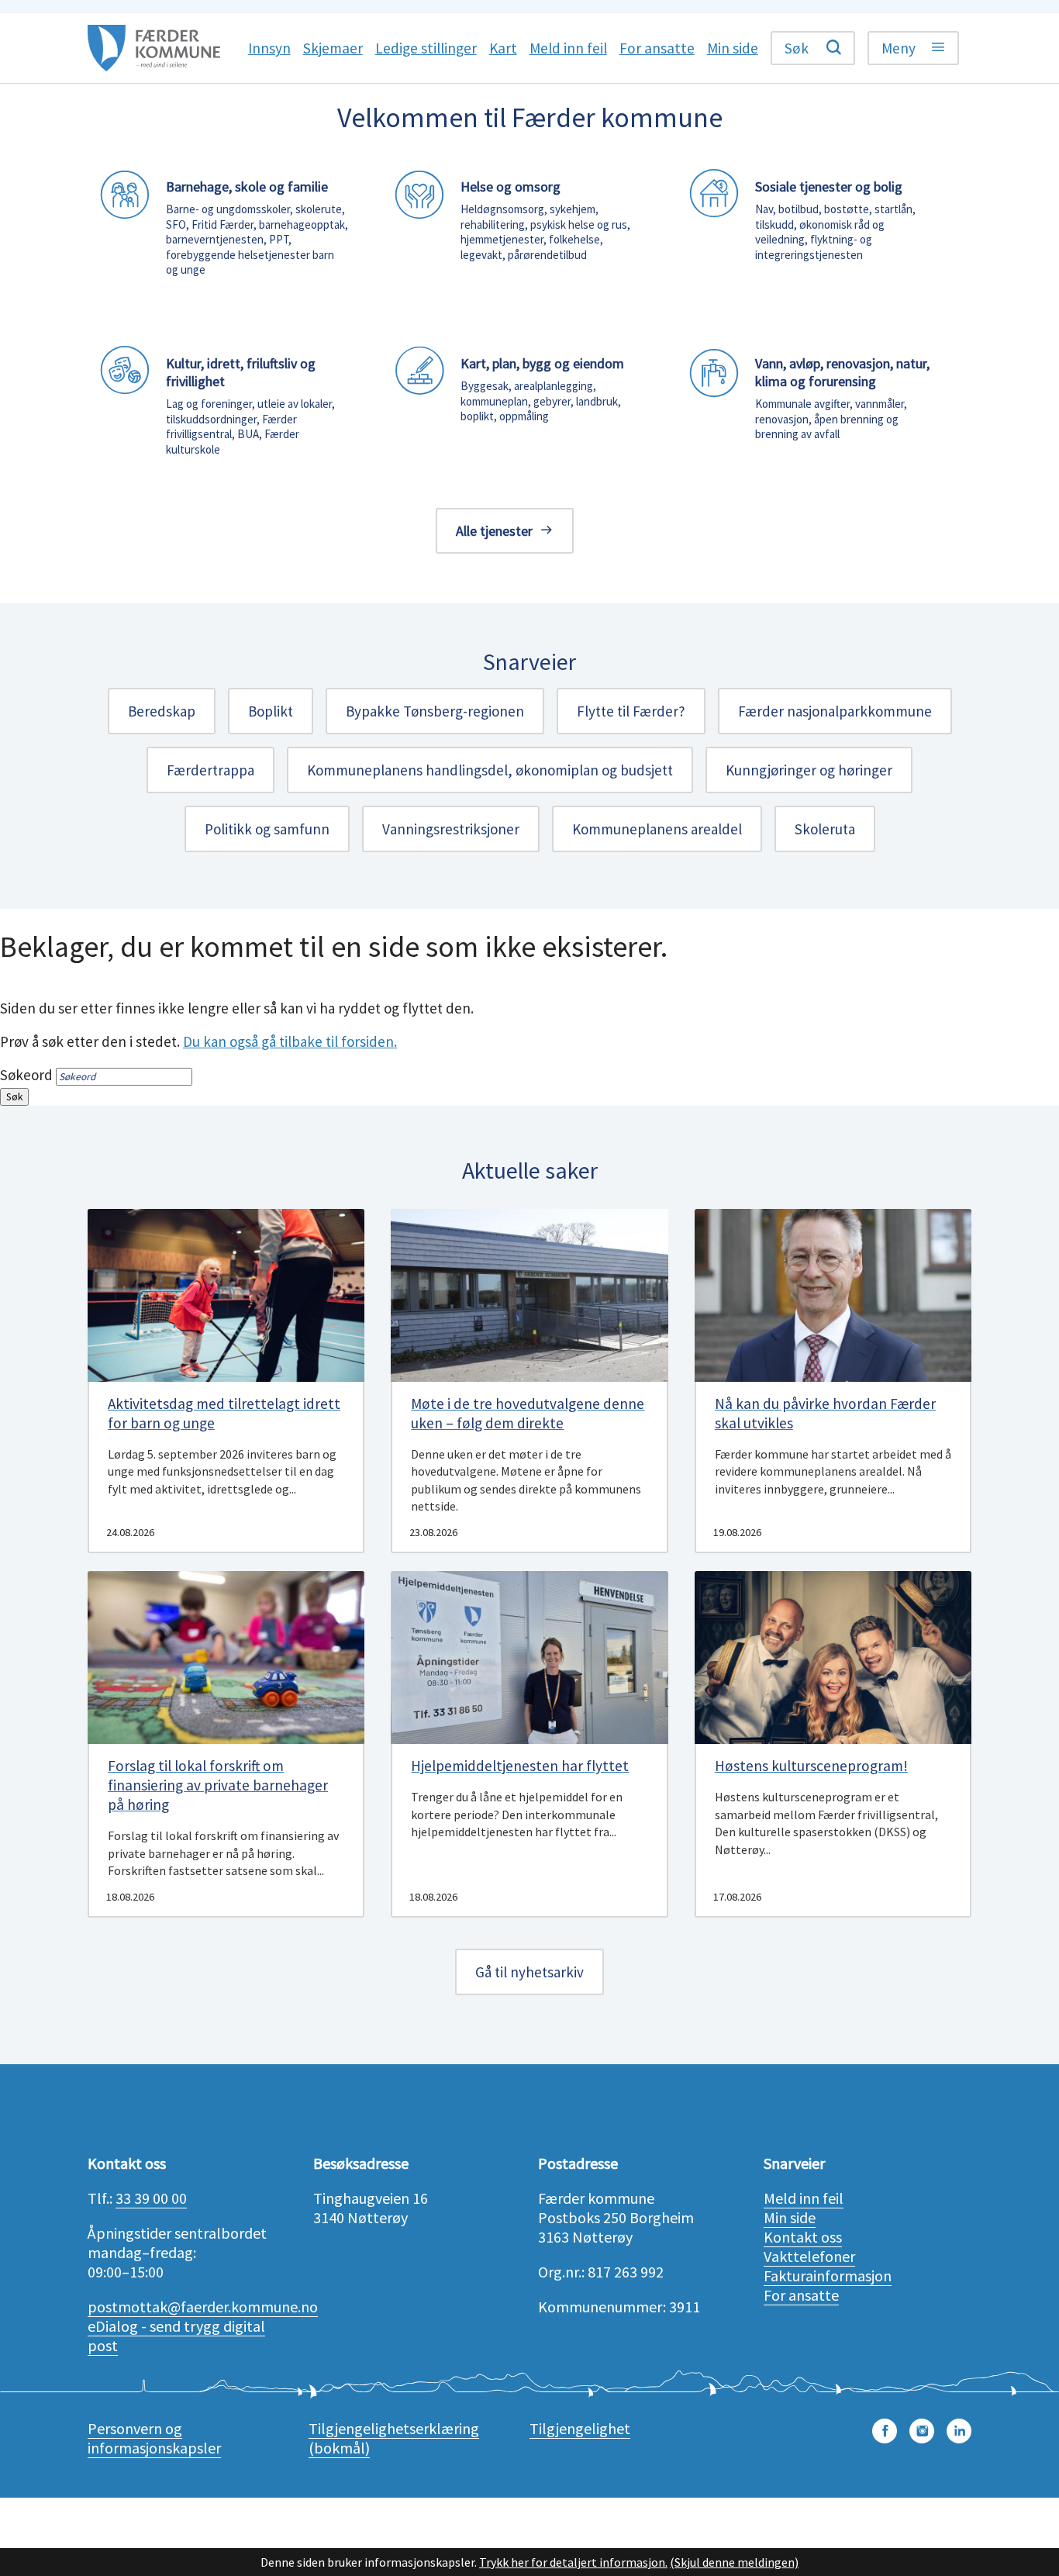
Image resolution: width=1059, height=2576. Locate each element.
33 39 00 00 (151, 2198)
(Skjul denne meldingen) (734, 2562)
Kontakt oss (803, 2237)
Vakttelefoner (809, 2256)
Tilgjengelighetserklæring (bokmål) (394, 2438)
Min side (790, 2217)
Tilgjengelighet (580, 2428)
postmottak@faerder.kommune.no (203, 2307)
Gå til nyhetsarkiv (529, 1972)
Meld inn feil (804, 2198)
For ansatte (801, 2295)
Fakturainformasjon (828, 2276)
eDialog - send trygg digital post (176, 2336)
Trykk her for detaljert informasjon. (573, 2562)
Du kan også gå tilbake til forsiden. (290, 1041)
